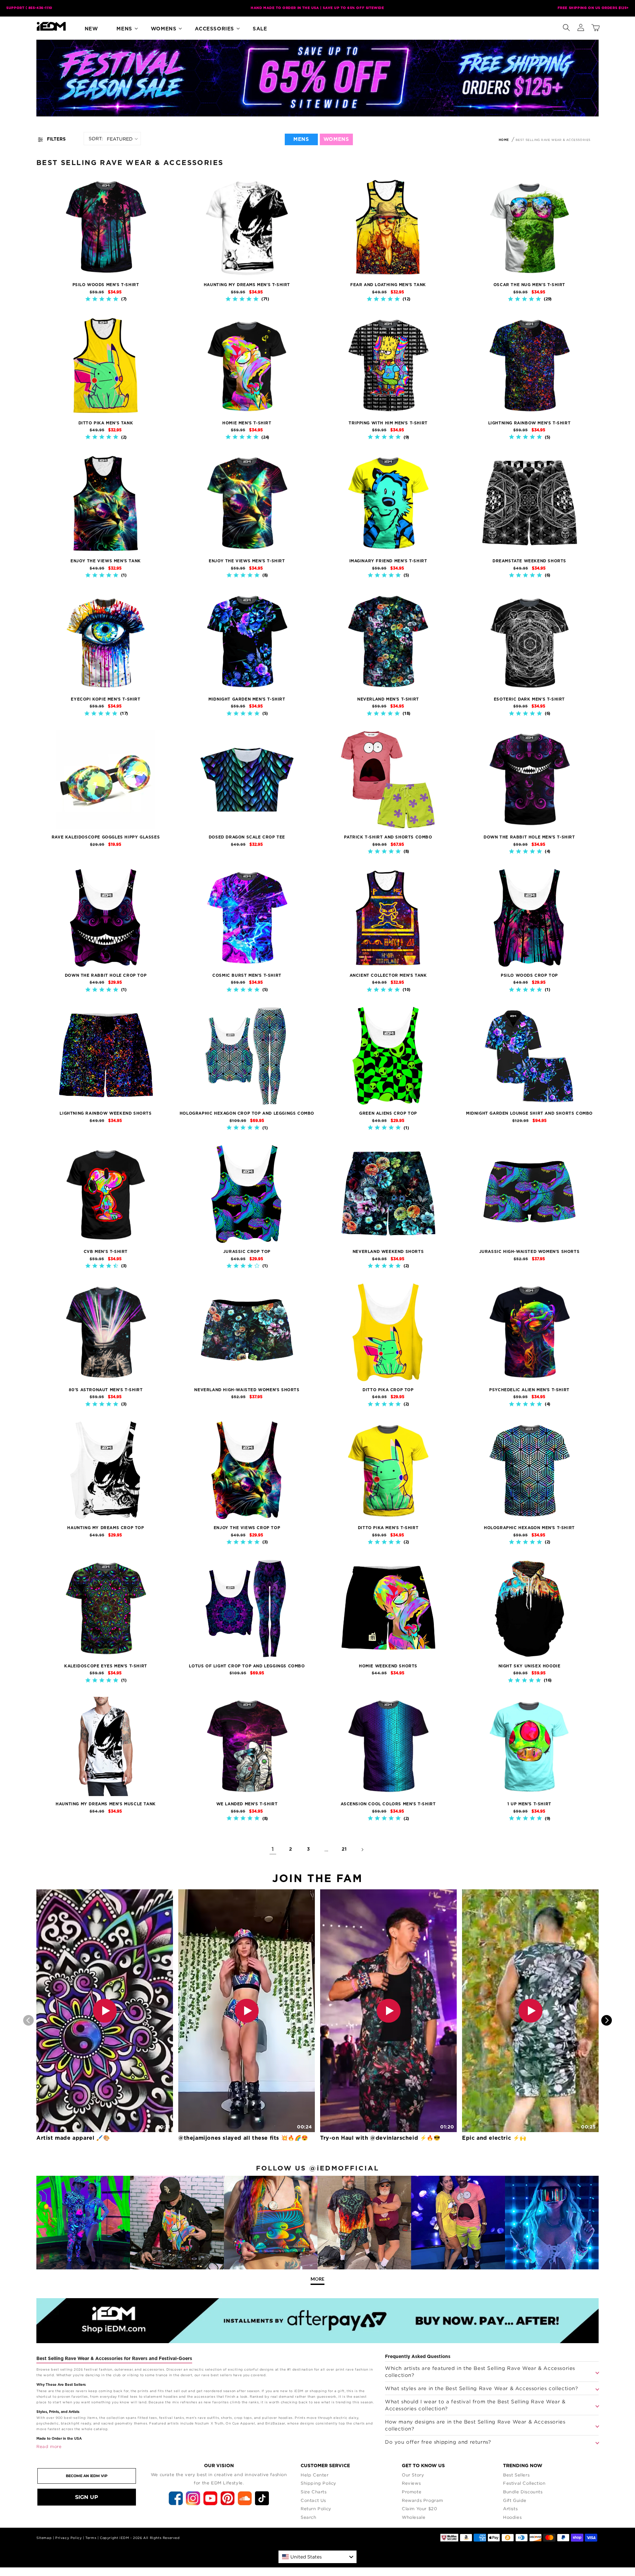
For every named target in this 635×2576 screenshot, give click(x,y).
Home (504, 140)
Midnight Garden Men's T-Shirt (247, 699)
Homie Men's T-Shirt (247, 423)
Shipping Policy (318, 2483)
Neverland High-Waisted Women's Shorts (247, 1390)
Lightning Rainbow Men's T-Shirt (529, 423)
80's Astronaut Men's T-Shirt (106, 1390)
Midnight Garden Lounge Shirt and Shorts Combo (529, 1113)
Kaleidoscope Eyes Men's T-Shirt (106, 1666)
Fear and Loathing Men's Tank (388, 285)
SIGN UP (87, 2497)
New (91, 29)
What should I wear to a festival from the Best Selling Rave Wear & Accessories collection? (475, 2405)
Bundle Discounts (523, 2492)
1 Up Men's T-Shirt (529, 1804)
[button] (566, 26)
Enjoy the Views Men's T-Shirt (247, 561)
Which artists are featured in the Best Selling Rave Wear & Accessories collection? (480, 2371)
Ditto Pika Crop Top (388, 1390)
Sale (260, 29)
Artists (510, 2509)
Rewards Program (423, 2500)
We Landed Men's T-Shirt (247, 1804)
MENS (301, 139)
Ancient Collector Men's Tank (388, 975)
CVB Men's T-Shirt (106, 1252)
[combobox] (317, 2557)
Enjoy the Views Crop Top (247, 1528)
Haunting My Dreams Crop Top (106, 1528)
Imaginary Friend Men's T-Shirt (388, 561)
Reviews (411, 2483)
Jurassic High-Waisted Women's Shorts (529, 1252)
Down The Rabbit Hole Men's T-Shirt (529, 837)
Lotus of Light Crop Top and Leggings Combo (247, 1666)
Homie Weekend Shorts (388, 1666)
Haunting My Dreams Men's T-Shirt (247, 285)
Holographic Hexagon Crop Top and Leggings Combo (247, 1113)
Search (309, 2517)
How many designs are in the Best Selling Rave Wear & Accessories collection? (475, 2425)
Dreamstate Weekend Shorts (529, 561)
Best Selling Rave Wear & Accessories (553, 140)
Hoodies (512, 2517)
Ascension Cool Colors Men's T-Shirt (388, 1804)
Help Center (315, 2475)
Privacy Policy (68, 2538)
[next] (607, 2020)
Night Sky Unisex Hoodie (529, 1666)
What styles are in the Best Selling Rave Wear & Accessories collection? (482, 2388)
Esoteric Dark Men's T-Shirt (529, 699)
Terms (91, 2538)
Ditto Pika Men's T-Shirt (388, 1528)
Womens (164, 29)
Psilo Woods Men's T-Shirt (106, 285)
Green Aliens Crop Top (388, 1113)
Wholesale (414, 2517)
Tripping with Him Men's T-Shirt (388, 423)
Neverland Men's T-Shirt (388, 699)
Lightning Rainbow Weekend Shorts (106, 1113)
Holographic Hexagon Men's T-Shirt (529, 1528)
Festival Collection (524, 2483)
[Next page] (362, 1850)
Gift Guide (515, 2500)
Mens (124, 29)
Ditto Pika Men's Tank (106, 423)
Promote (412, 2492)
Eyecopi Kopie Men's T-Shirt (106, 699)
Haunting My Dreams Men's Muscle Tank (106, 1804)
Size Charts (314, 2492)
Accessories (214, 29)
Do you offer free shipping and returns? (438, 2442)
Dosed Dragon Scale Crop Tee (247, 837)
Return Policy (316, 2509)
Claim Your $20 (419, 2509)
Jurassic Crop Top (247, 1252)
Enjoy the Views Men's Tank (106, 561)
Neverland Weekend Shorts (388, 1252)
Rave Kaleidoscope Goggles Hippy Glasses (106, 837)
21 (344, 1849)
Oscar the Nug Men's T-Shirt (529, 285)
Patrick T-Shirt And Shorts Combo (388, 837)
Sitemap (44, 2538)
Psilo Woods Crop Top (529, 975)
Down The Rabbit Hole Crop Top (106, 975)
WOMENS (336, 139)
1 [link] (273, 1849)
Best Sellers (516, 2475)
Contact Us (313, 2500)
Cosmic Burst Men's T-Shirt (247, 975)
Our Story (413, 2475)
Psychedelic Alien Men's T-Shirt (529, 1390)
